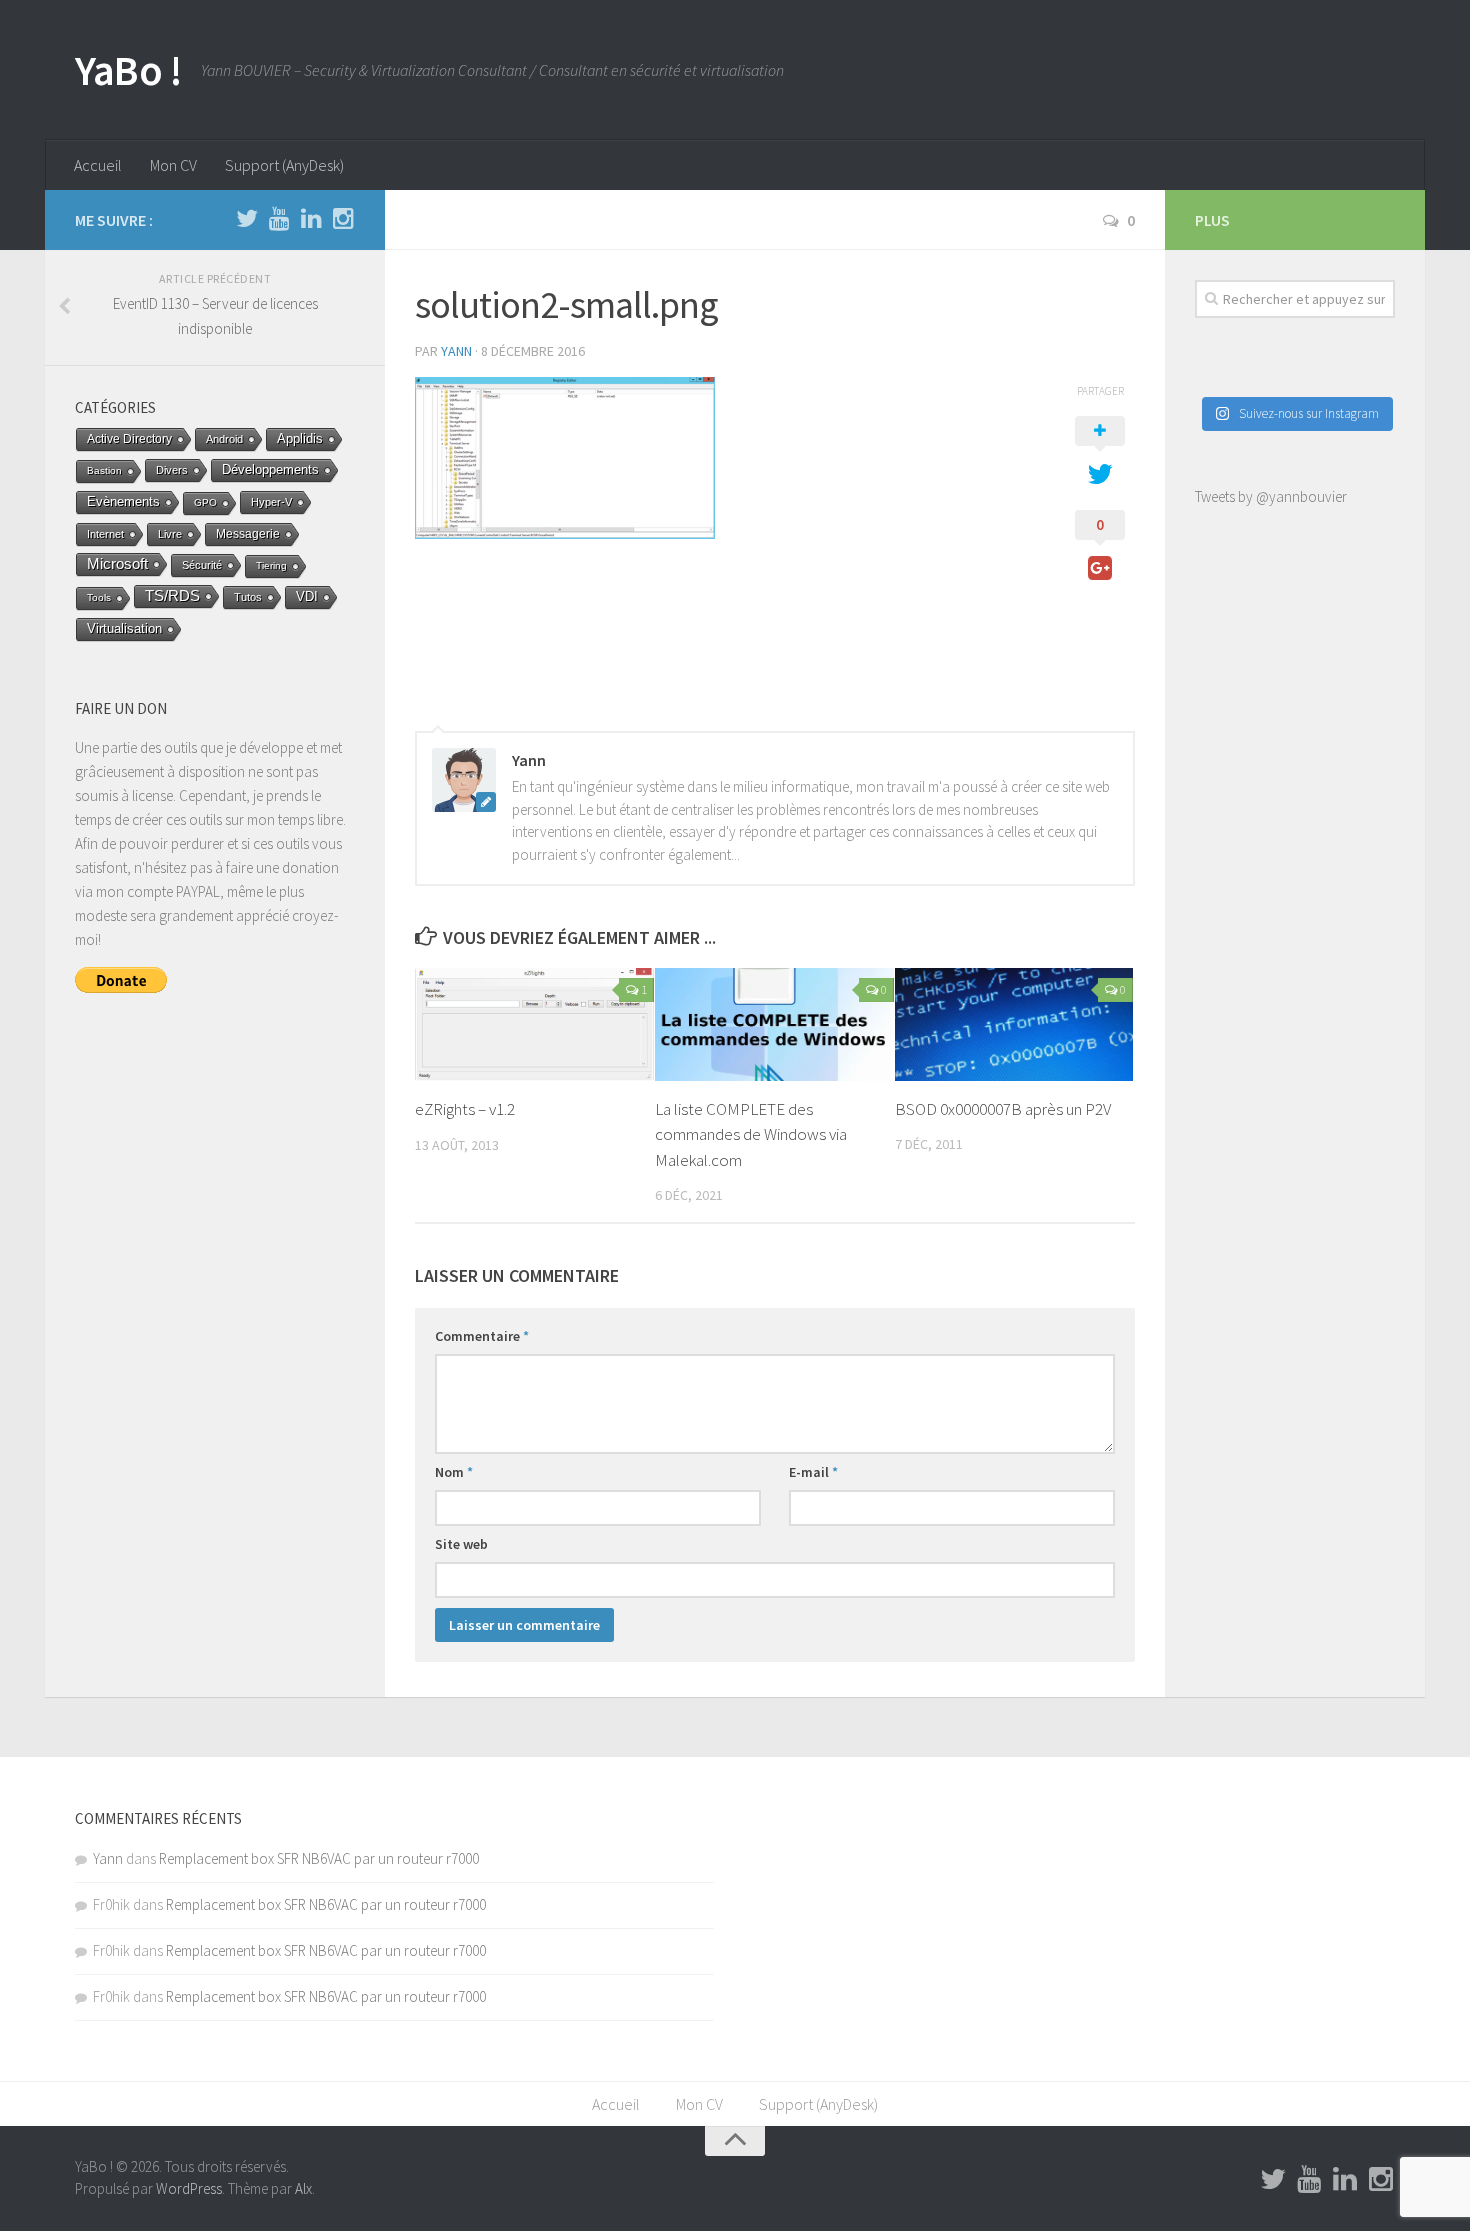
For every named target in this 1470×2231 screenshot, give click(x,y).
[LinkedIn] (311, 219)
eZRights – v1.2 (465, 1109)
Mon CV (173, 165)
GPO (205, 502)
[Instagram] (343, 219)
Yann (456, 351)
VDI (307, 596)
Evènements (123, 502)
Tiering (271, 565)
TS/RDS (172, 595)
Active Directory (129, 439)
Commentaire (482, 1336)
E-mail (813, 1472)
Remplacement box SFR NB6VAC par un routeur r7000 (319, 1858)
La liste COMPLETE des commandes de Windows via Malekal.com (751, 1134)
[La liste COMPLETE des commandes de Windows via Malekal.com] (774, 1024)
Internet (105, 534)
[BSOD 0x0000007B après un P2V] (1014, 1024)
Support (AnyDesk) (284, 165)
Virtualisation (124, 628)
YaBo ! (128, 70)
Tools (99, 597)
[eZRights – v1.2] (534, 1024)
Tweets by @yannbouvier (1271, 496)
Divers (172, 470)
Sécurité (202, 565)
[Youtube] (279, 219)
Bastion (104, 470)
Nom (454, 1472)
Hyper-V (271, 502)
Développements (270, 469)
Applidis (300, 438)
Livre (170, 534)
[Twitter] (247, 219)
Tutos (248, 597)
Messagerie (248, 534)
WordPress (189, 2188)
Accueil (98, 165)
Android (224, 439)
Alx (303, 2188)
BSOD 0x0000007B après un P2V (1003, 1109)
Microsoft (117, 564)
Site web (461, 1544)
